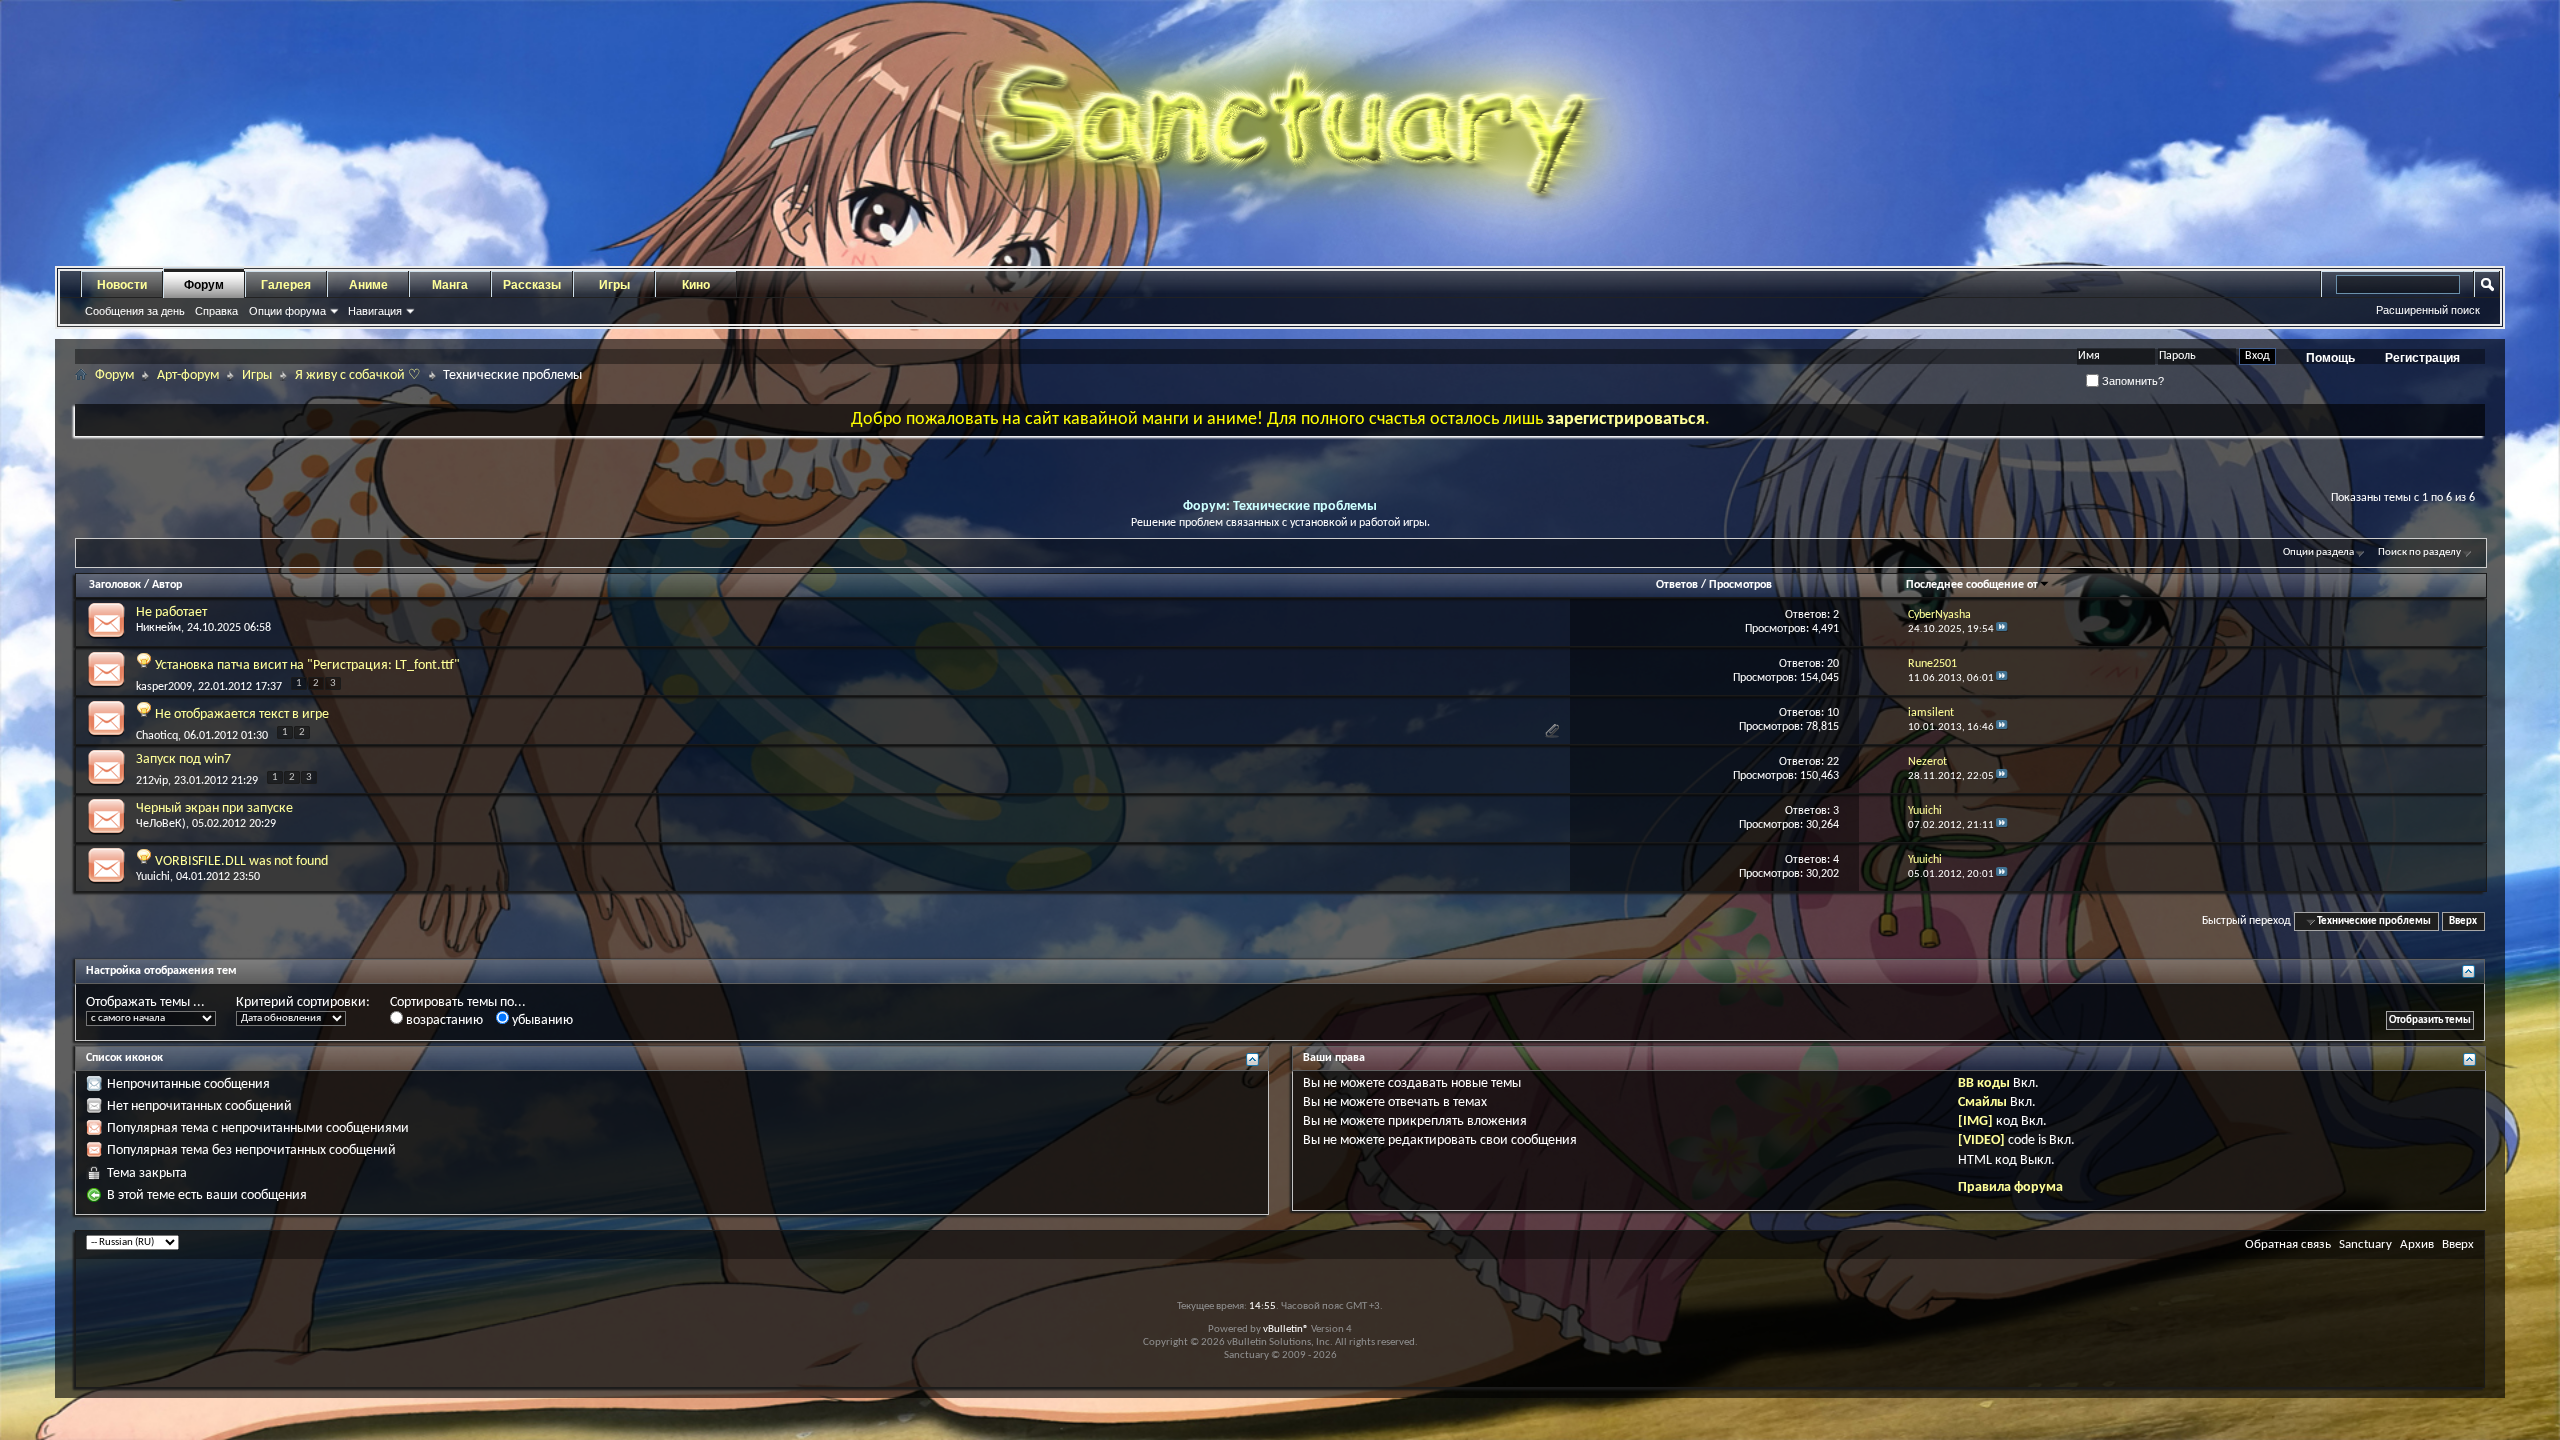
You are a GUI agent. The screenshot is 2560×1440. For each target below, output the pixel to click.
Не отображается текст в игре (242, 714)
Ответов (1677, 585)
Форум (204, 285)
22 (1833, 762)
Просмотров (1740, 585)
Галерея (286, 285)
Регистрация (2422, 358)
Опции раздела (2318, 552)
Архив (2417, 1244)
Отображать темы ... (145, 1002)
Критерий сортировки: (303, 1002)
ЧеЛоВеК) (161, 824)
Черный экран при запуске (214, 808)
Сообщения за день (135, 311)
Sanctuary (2365, 1244)
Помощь (2330, 358)
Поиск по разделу (2419, 552)
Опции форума (287, 311)
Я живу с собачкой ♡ (358, 375)
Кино (696, 285)
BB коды (1984, 1083)
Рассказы (532, 285)
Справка (216, 311)
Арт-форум (188, 375)
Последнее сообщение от (1972, 585)
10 (1833, 713)
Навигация (375, 311)
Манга (450, 285)
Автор (167, 585)
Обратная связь (2288, 1244)
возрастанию (443, 1020)
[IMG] (1975, 1121)
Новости (122, 285)
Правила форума (2010, 1187)
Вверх (2463, 921)
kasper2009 (164, 687)
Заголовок (115, 585)
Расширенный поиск (2428, 310)
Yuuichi (153, 877)
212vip (152, 781)
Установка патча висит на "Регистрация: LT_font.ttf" (307, 665)
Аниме (368, 285)
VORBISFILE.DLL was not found (241, 861)
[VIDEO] (1981, 1140)
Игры (614, 285)
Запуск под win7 (183, 759)
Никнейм (158, 628)
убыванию (541, 1020)
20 (1833, 664)
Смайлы (1982, 1102)
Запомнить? (2131, 381)
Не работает (171, 612)
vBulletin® (1286, 1329)
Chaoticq (157, 736)
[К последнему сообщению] (2002, 629)
